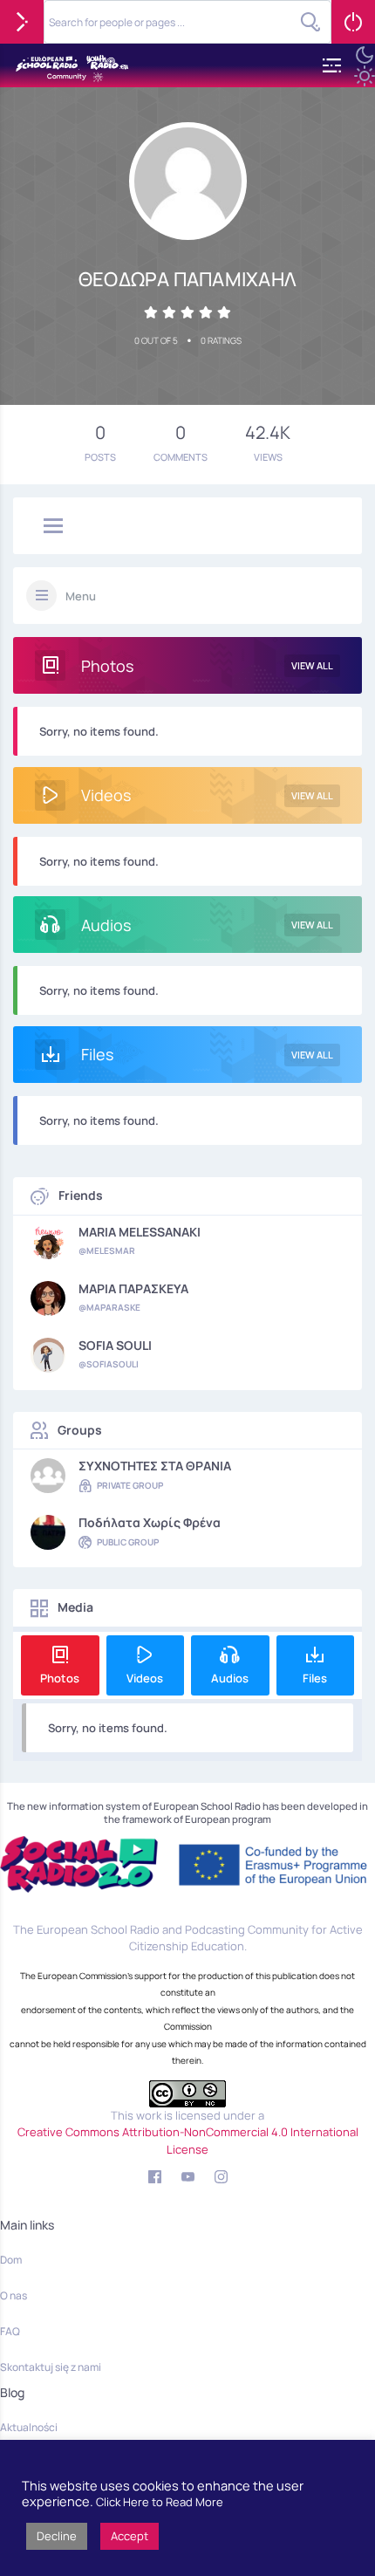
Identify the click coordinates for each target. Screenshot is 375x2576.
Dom (11, 2260)
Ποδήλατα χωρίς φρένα (150, 1523)
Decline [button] (57, 2536)
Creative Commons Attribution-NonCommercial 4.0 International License (188, 2141)
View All (312, 665)
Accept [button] (130, 2536)
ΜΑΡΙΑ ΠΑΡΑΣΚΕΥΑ (133, 1289)
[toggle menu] (53, 527)
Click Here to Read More (160, 2502)
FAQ (10, 2331)
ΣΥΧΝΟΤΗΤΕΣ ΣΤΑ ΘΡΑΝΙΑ (155, 1466)
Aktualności (29, 2427)
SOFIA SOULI (115, 1346)
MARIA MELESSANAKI (140, 1232)
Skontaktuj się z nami (51, 2367)
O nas (14, 2295)
